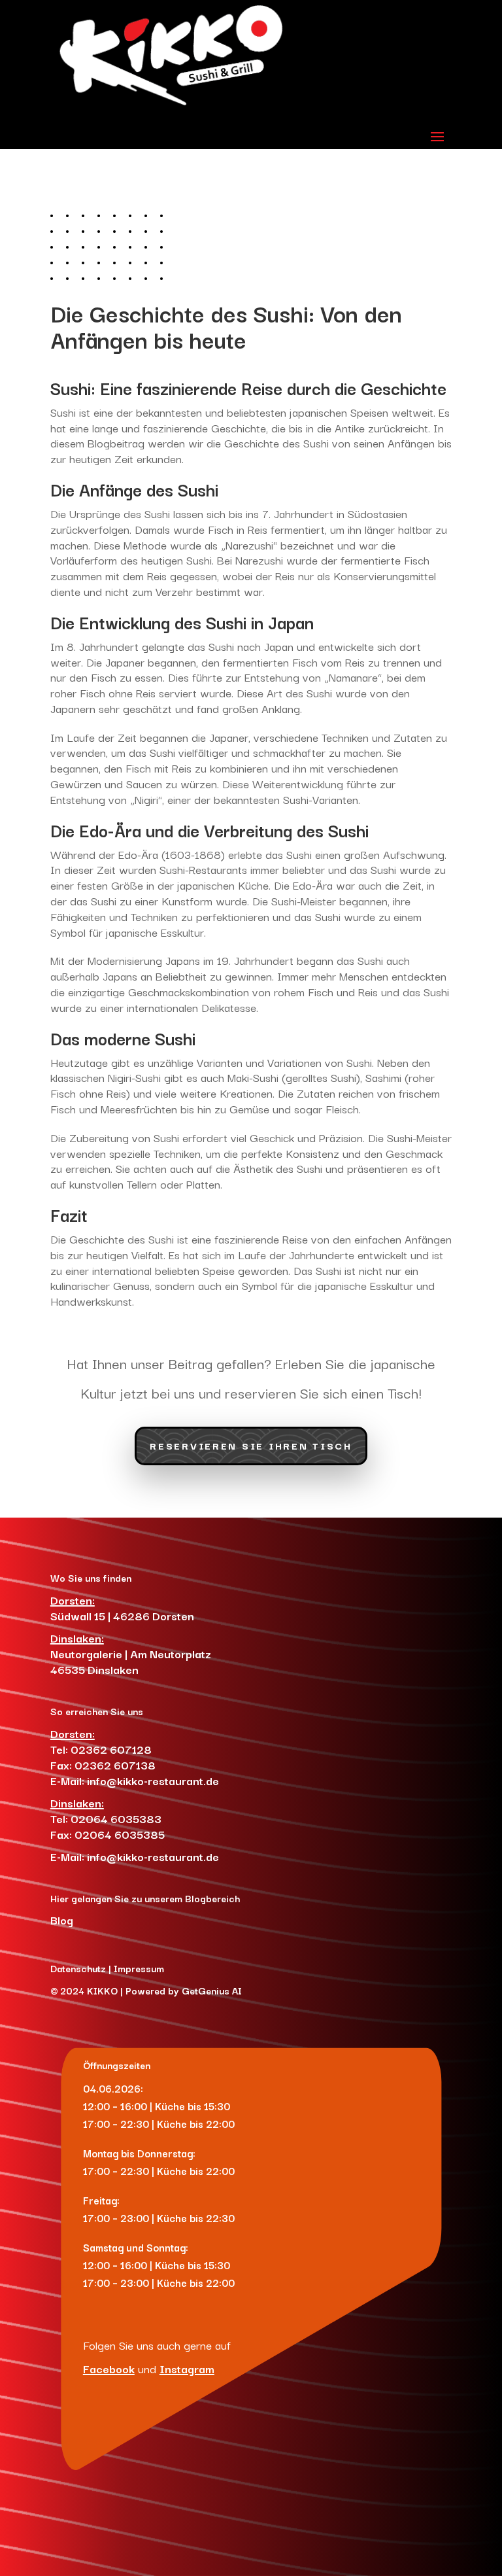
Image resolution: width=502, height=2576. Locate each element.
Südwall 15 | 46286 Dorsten (124, 1615)
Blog (62, 1920)
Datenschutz (78, 1968)
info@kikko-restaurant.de (153, 1780)
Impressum (139, 1968)
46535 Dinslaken (94, 1669)
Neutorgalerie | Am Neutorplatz (131, 1653)
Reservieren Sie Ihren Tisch (251, 1445)
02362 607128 (111, 1749)
